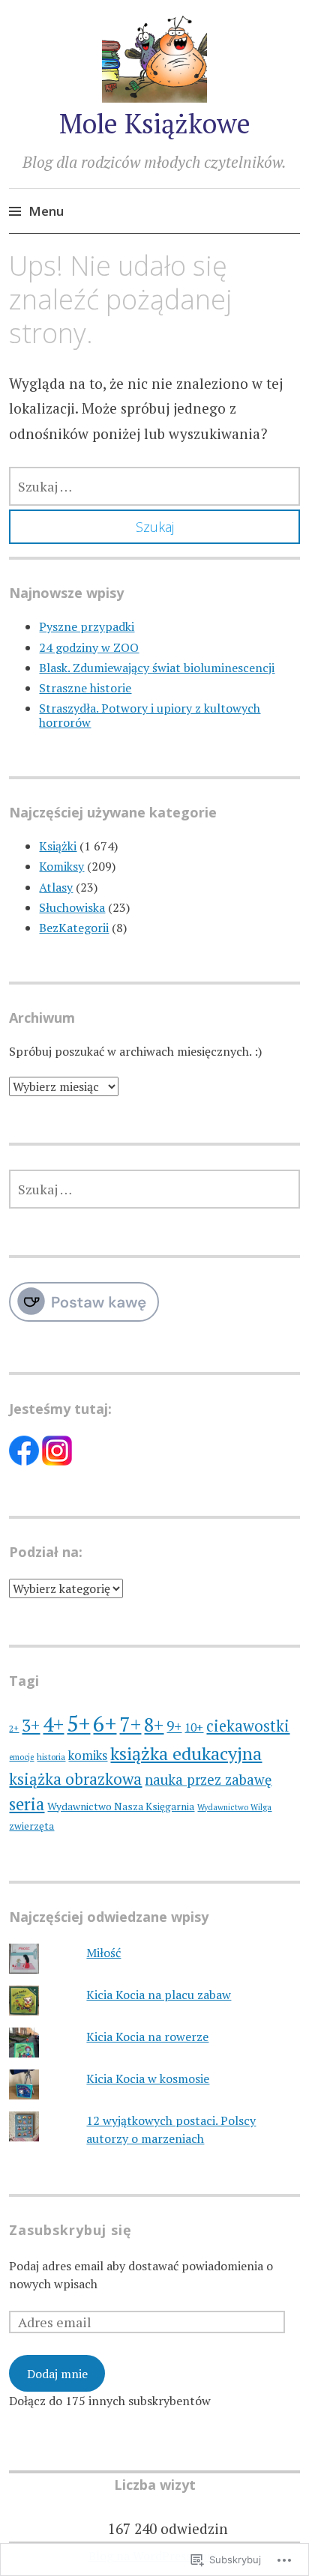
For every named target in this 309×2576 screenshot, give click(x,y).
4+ (53, 1724)
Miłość (103, 1953)
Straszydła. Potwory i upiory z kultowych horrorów (150, 715)
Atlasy (56, 887)
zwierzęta (31, 1826)
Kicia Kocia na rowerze (147, 2037)
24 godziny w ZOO (89, 647)
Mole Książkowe (155, 123)
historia (51, 1757)
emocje (21, 1757)
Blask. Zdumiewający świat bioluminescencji (157, 668)
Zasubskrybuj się (70, 2230)
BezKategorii (74, 928)
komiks (88, 1756)
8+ (154, 1724)
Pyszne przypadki (87, 626)
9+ (174, 1726)
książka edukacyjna (186, 1753)
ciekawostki (248, 1726)
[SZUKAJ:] (154, 486)
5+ (78, 1723)
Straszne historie (85, 688)
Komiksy (61, 866)
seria (27, 1804)
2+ (14, 1728)
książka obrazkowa (75, 1779)
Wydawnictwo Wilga (234, 1807)
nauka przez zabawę (208, 1780)
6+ (105, 1723)
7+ (130, 1724)
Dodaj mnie (57, 2374)
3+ (31, 1725)
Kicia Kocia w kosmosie (148, 2078)
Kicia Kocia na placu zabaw (159, 1995)
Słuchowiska (72, 907)
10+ (194, 1727)
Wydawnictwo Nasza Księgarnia (121, 1806)
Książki (58, 846)
